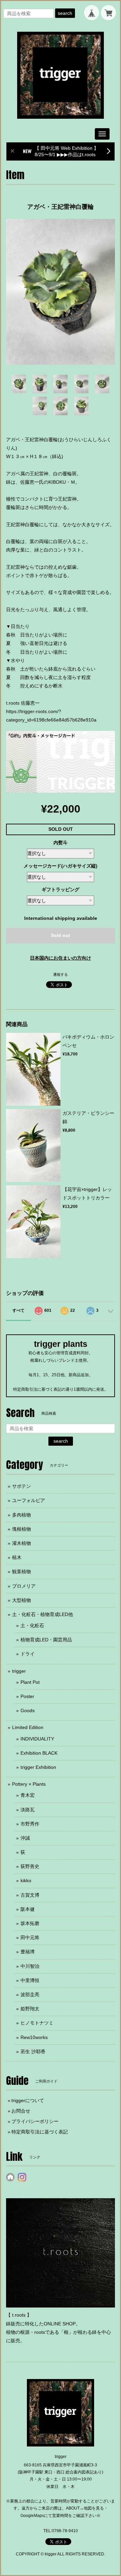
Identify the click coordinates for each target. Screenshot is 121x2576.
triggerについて (28, 2100)
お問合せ (21, 2111)
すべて (18, 1310)
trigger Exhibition (38, 1767)
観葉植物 (22, 1572)
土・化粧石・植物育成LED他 (43, 1614)
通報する (61, 974)
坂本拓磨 (30, 1923)
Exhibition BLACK (39, 1753)
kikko (26, 1880)
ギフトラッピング (61, 889)
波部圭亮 (30, 1994)
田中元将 (30, 1937)
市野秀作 (30, 1824)
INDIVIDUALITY (37, 1739)
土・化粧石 (32, 1625)
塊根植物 (22, 1529)
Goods (28, 1710)
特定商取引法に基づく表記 (40, 2132)
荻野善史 (30, 1866)
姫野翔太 (30, 2009)
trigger (19, 1671)
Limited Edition (28, 1727)
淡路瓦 (28, 1810)
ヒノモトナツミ (37, 2023)
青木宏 (28, 1795)
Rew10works (34, 2037)
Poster (27, 1696)
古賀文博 (30, 1895)
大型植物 (22, 1600)
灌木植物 (22, 1543)
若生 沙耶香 (33, 2051)
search (65, 13)
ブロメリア (24, 1586)
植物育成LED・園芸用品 (46, 1640)
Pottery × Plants (29, 1784)
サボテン (22, 1486)
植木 (17, 1557)
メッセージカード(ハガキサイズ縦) (61, 866)
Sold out (61, 935)
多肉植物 (22, 1515)
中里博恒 (30, 1980)
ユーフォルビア (29, 1500)
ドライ (28, 1654)
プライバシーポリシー (35, 2121)
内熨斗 (61, 843)
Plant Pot (30, 1682)
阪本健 (28, 1909)
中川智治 (30, 1966)
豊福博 (28, 1952)
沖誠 (25, 1838)
